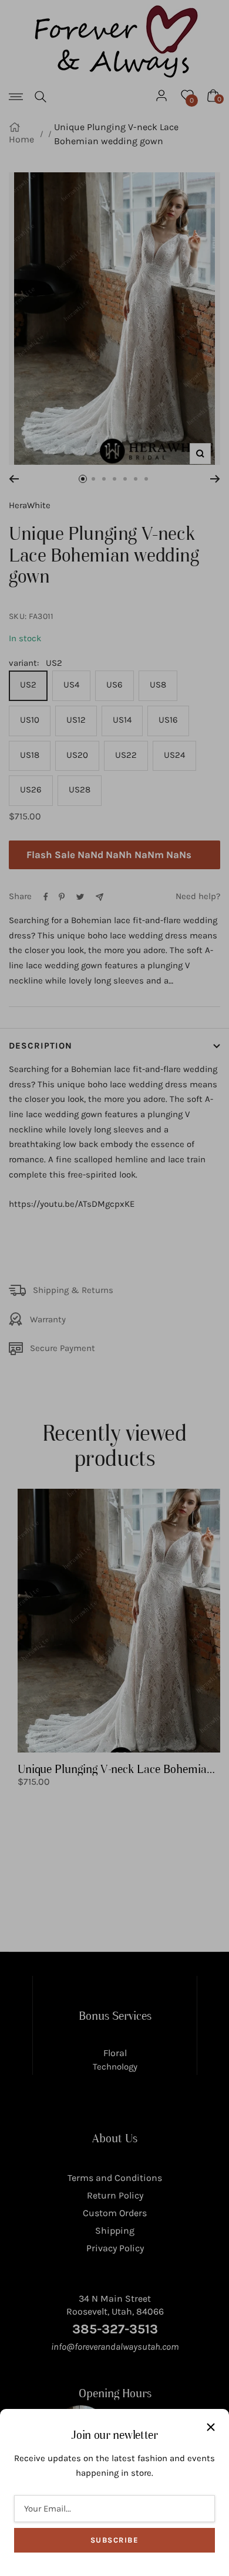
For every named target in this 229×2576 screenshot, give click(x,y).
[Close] (211, 2427)
